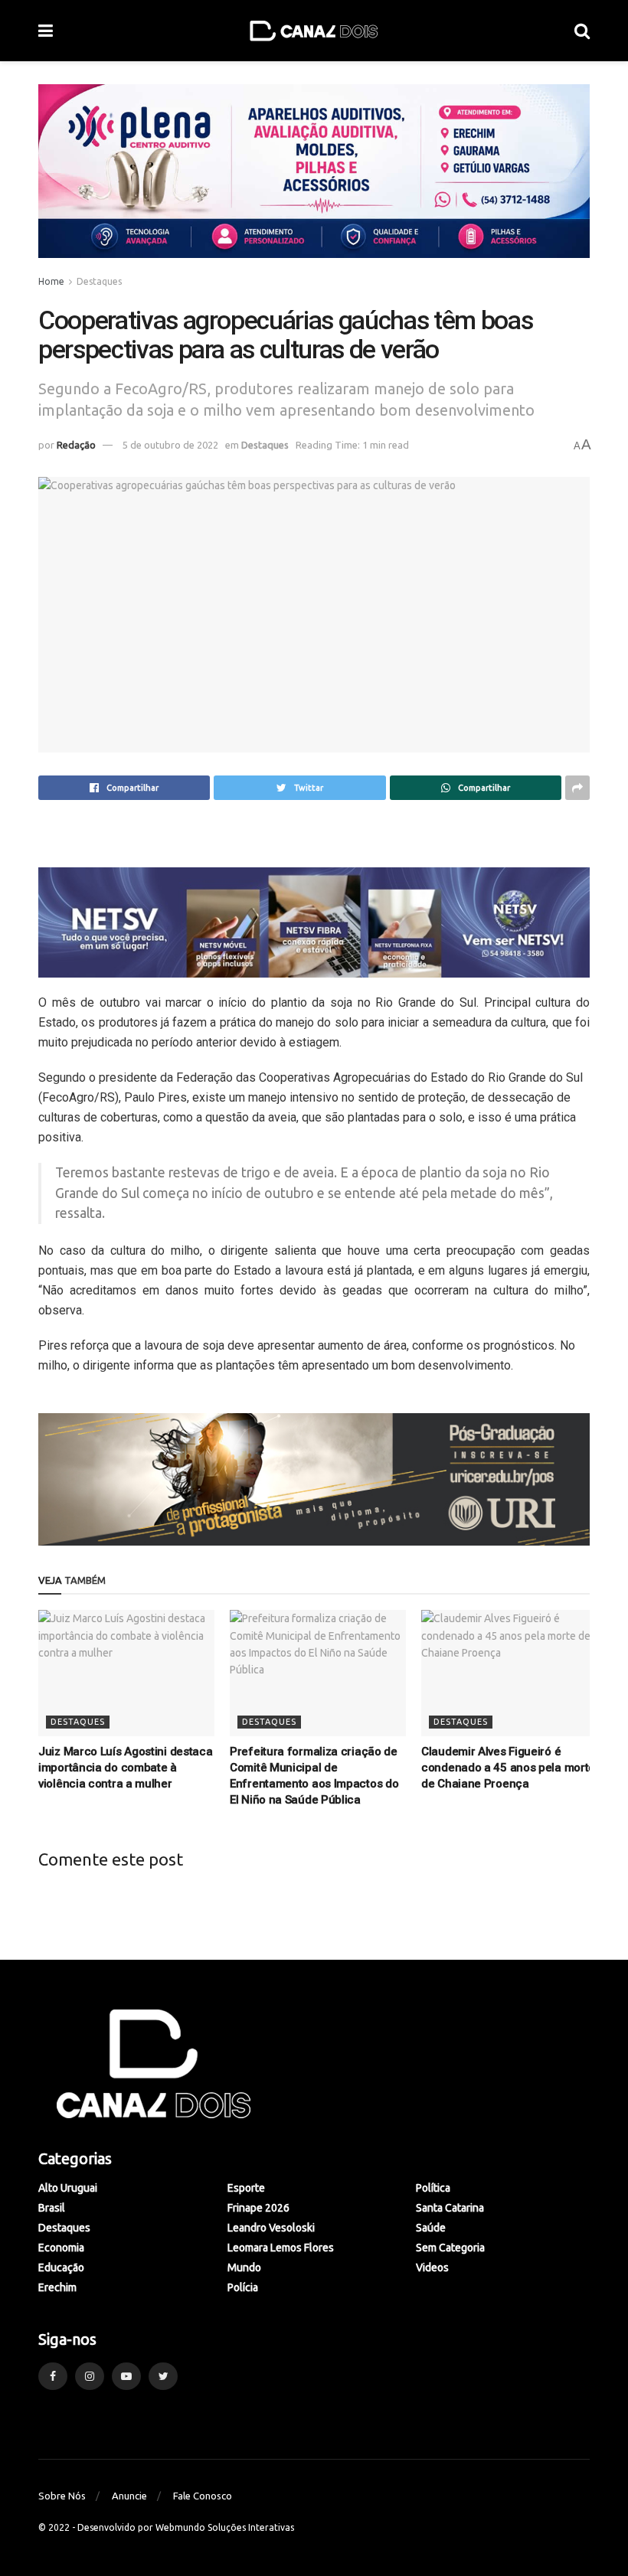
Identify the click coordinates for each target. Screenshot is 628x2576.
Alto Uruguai (68, 2188)
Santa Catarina (450, 2208)
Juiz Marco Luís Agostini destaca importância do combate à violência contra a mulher (125, 1768)
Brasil (52, 2208)
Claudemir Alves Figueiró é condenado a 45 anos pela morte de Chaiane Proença (508, 1768)
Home (51, 281)
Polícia (243, 2287)
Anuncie (129, 2496)
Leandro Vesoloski (271, 2228)
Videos (432, 2267)
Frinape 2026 (258, 2208)
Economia (61, 2248)
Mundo (244, 2267)
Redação (76, 445)
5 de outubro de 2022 (170, 445)
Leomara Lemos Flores (281, 2248)
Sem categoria (450, 2248)
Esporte (246, 2188)
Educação (61, 2267)
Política (433, 2188)
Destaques (99, 281)
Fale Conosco (203, 2496)
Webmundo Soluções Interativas (225, 2527)
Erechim (57, 2287)
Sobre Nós (62, 2496)
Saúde (431, 2228)
